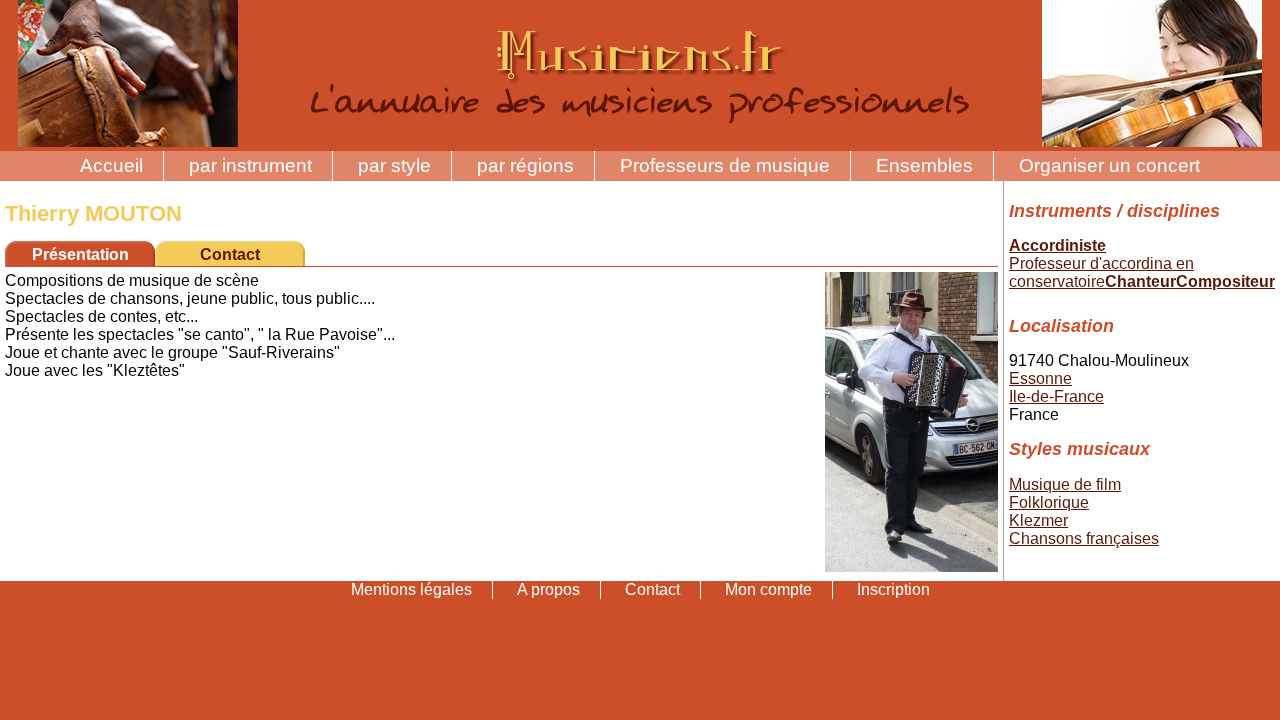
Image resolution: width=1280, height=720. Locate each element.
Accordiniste (1057, 245)
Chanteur (1140, 281)
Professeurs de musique (725, 165)
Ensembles (924, 165)
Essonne (1040, 378)
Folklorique (1049, 502)
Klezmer (1038, 520)
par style (394, 165)
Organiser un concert (1109, 165)
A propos (548, 589)
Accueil (111, 165)
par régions (525, 165)
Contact (230, 254)
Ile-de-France (1056, 396)
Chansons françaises (1084, 538)
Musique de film (1065, 484)
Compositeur (1225, 281)
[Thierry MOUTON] (911, 566)
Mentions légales (411, 589)
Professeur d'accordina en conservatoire (1101, 272)
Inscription (893, 589)
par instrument (250, 165)
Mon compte (768, 589)
